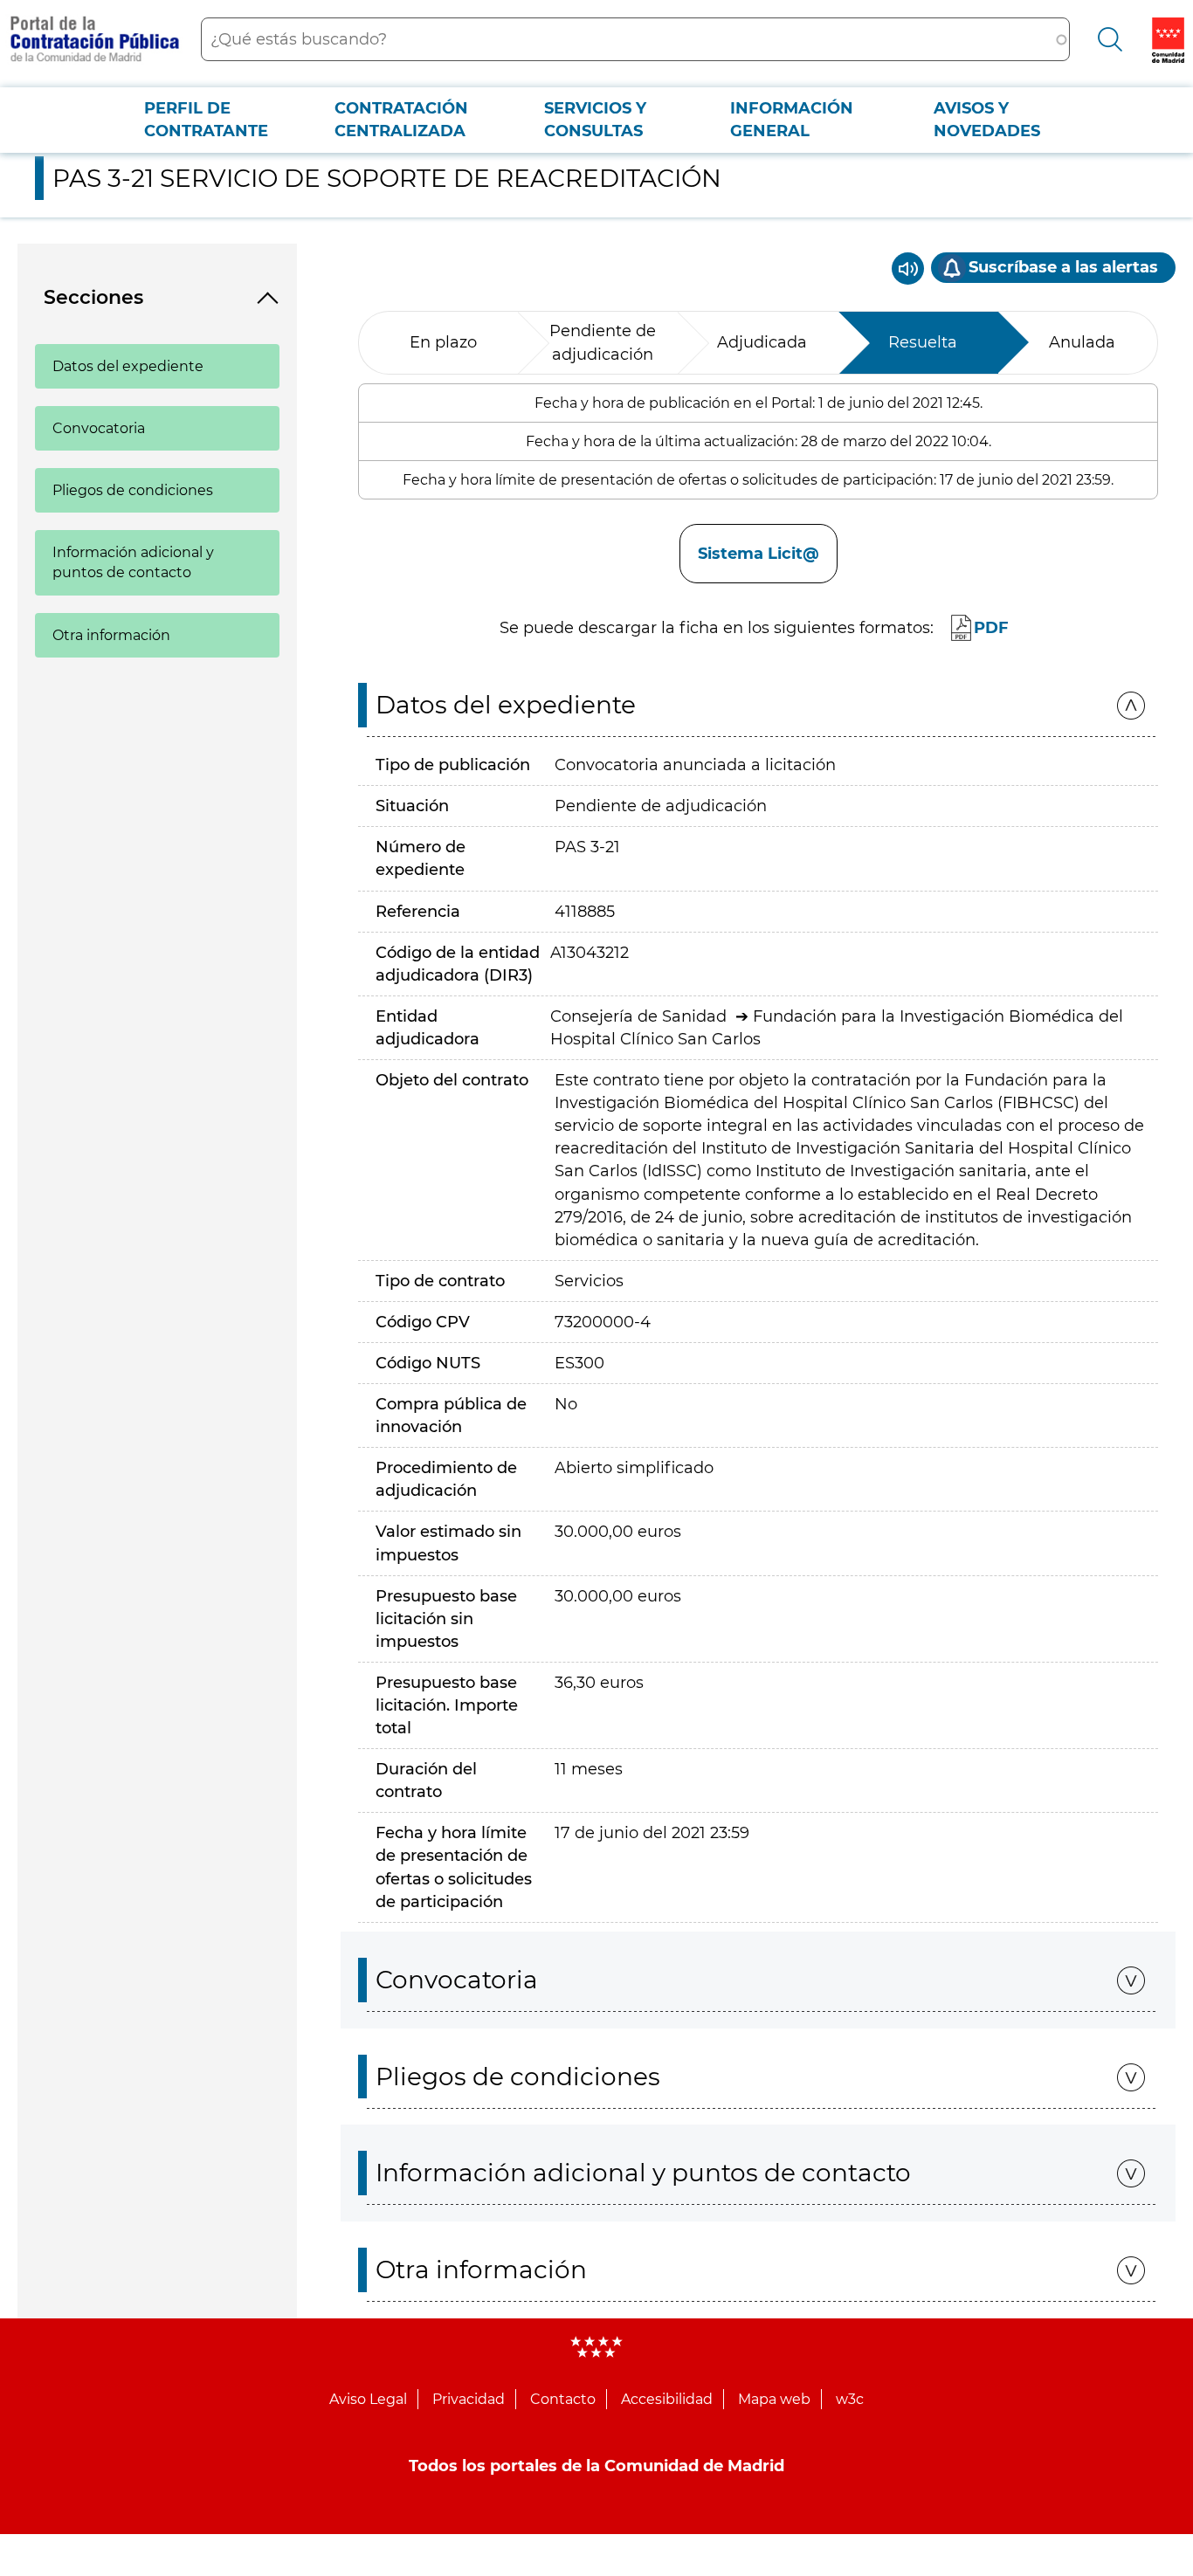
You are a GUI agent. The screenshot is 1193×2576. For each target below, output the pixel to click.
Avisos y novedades (987, 120)
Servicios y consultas (595, 120)
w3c (850, 2399)
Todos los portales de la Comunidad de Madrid (596, 2466)
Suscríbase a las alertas (1063, 267)
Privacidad (469, 2399)
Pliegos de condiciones (133, 490)
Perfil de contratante (206, 120)
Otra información (111, 635)
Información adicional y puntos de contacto (133, 562)
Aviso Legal (368, 2399)
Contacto (563, 2399)
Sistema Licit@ (759, 554)
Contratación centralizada (401, 120)
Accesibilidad (667, 2399)
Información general (792, 120)
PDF (991, 628)
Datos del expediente (128, 366)
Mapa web (774, 2399)
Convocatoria (99, 428)
